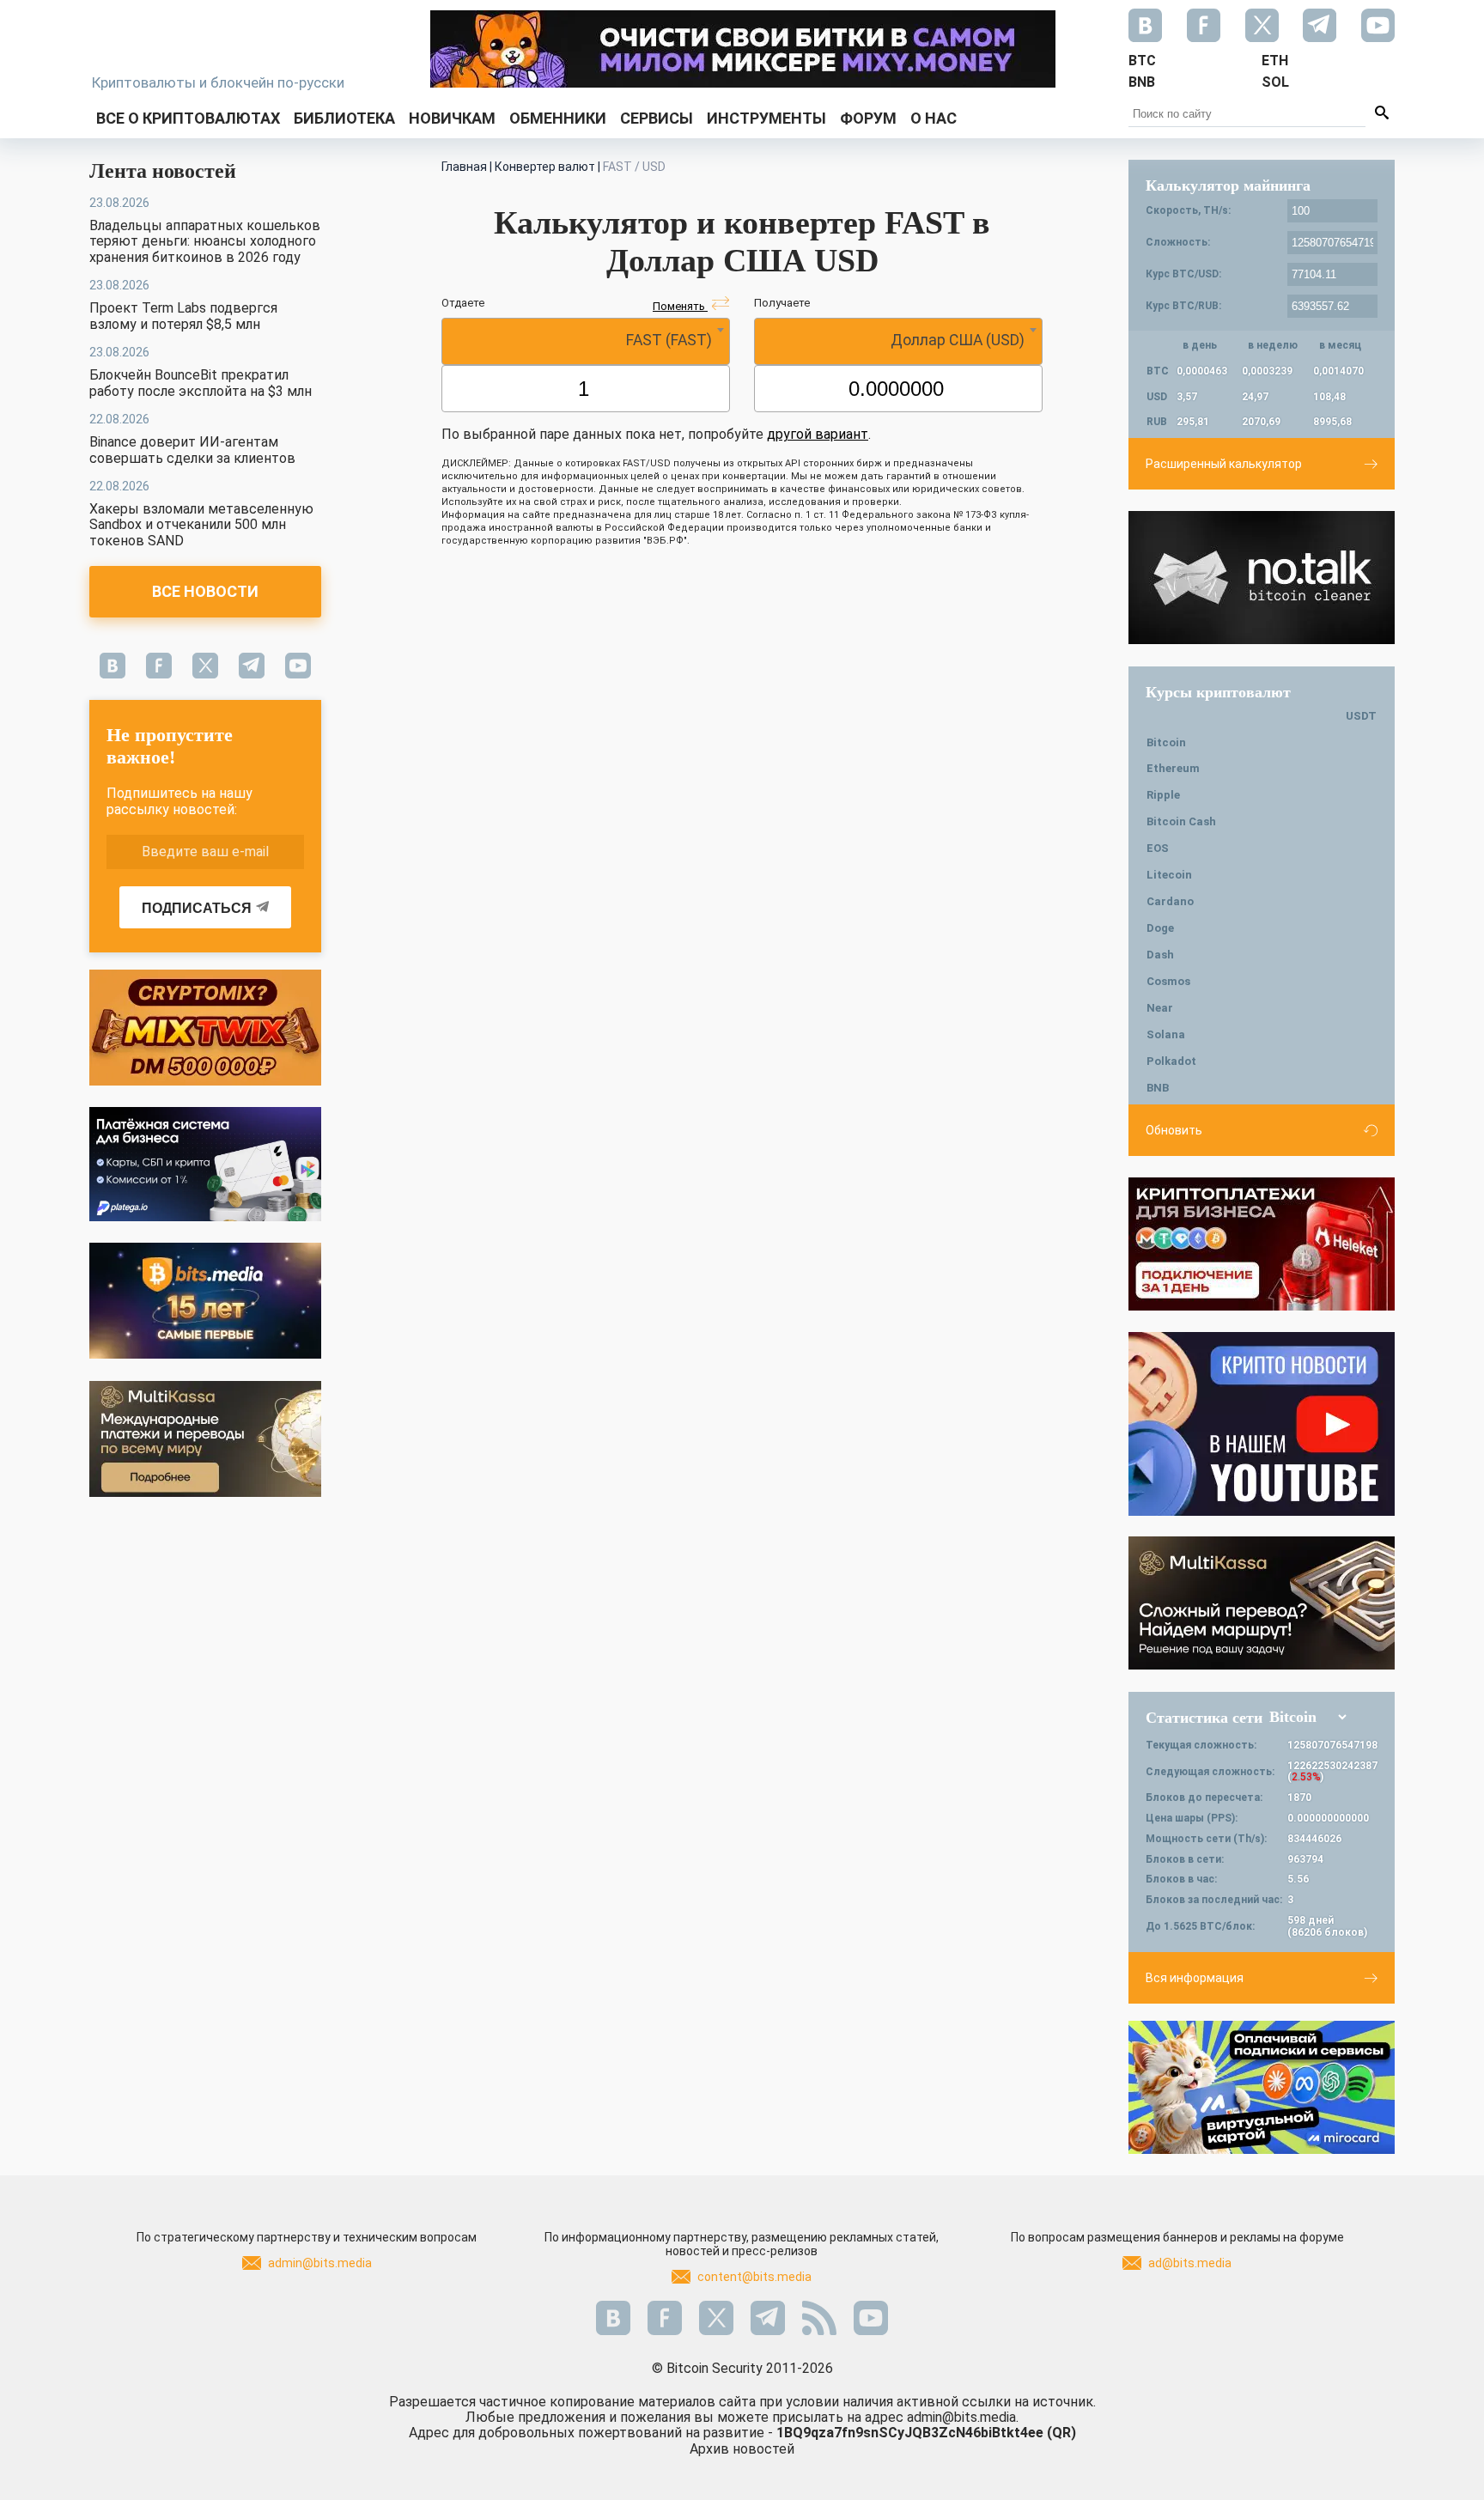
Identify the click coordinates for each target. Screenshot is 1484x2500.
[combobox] (586, 341)
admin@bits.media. (963, 2417)
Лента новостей (163, 171)
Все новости (205, 591)
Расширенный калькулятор (1224, 464)
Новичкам (452, 118)
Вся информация (1195, 1978)
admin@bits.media (320, 2263)
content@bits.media (754, 2277)
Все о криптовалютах (188, 118)
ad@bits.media (1190, 2263)
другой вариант (818, 434)
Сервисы (657, 118)
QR (1061, 2433)
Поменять (680, 306)
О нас (934, 118)
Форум (868, 118)
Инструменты (766, 118)
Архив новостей (742, 2449)
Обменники (558, 118)
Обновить (1174, 1130)
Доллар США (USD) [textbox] (958, 340)
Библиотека (344, 118)
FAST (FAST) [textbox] (669, 340)
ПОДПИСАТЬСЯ (197, 908)
